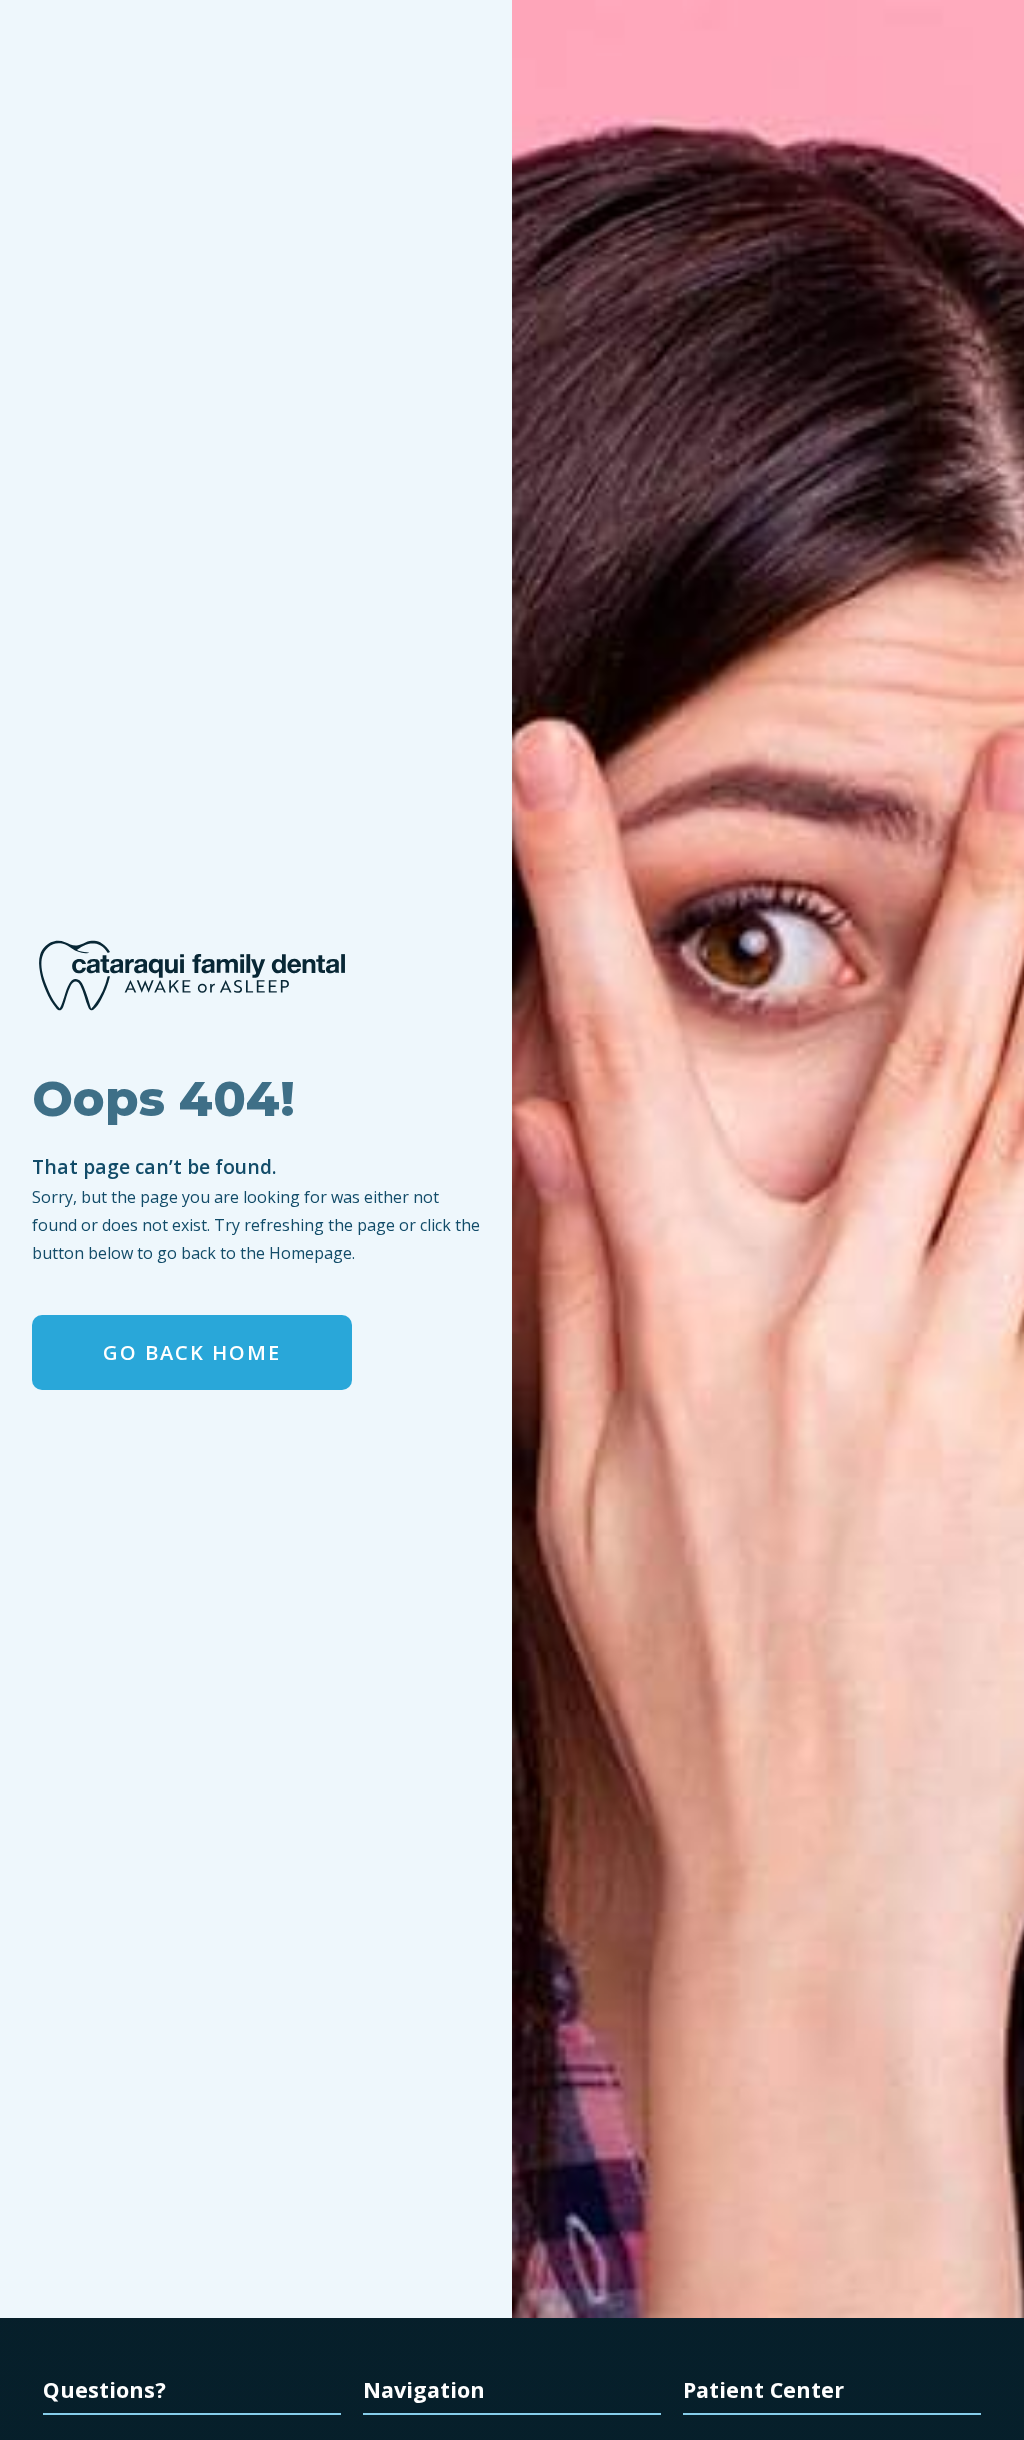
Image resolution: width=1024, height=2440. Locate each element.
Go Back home (192, 1352)
